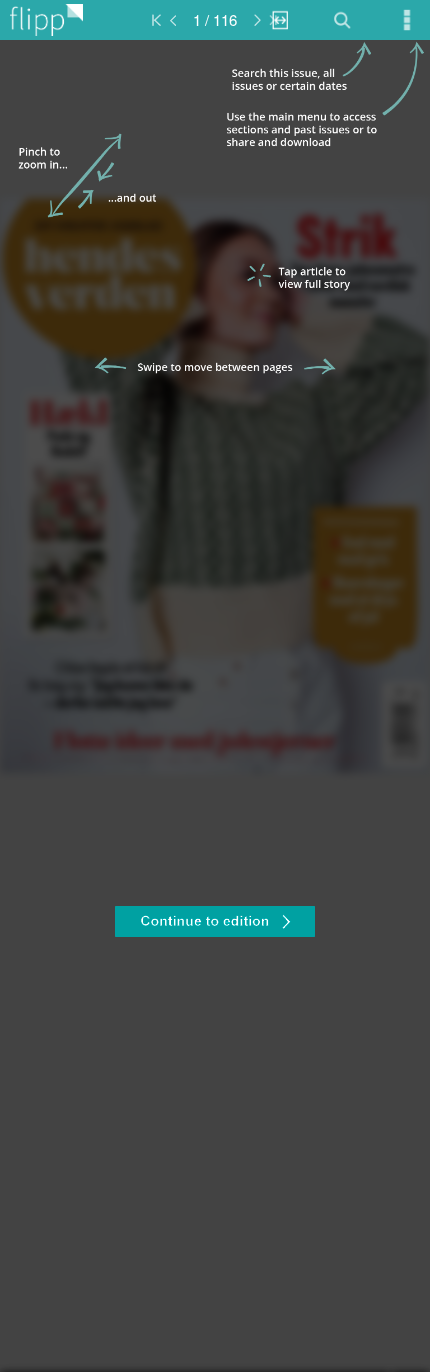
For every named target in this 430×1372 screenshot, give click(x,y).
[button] (215, 924)
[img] (215, 706)
